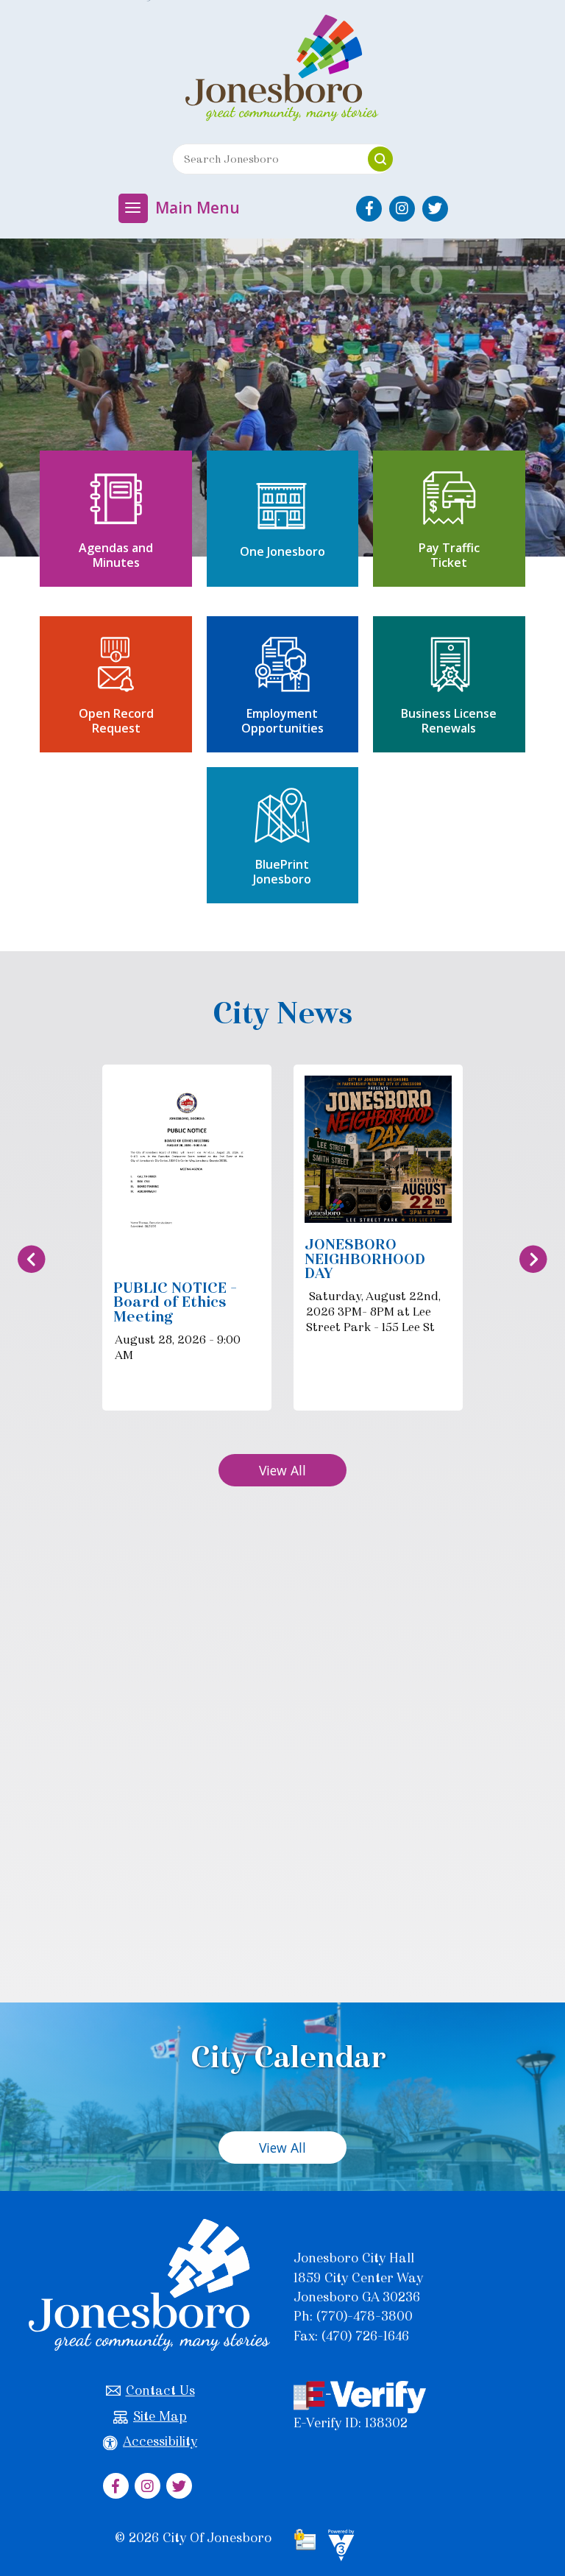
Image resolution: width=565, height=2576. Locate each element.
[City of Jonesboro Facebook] (369, 209)
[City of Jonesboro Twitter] (435, 209)
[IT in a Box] (338, 2547)
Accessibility (160, 2441)
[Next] (533, 1259)
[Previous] (32, 1259)
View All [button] (282, 1470)
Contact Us (160, 2390)
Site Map (160, 2416)
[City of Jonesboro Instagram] (402, 209)
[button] (380, 159)
